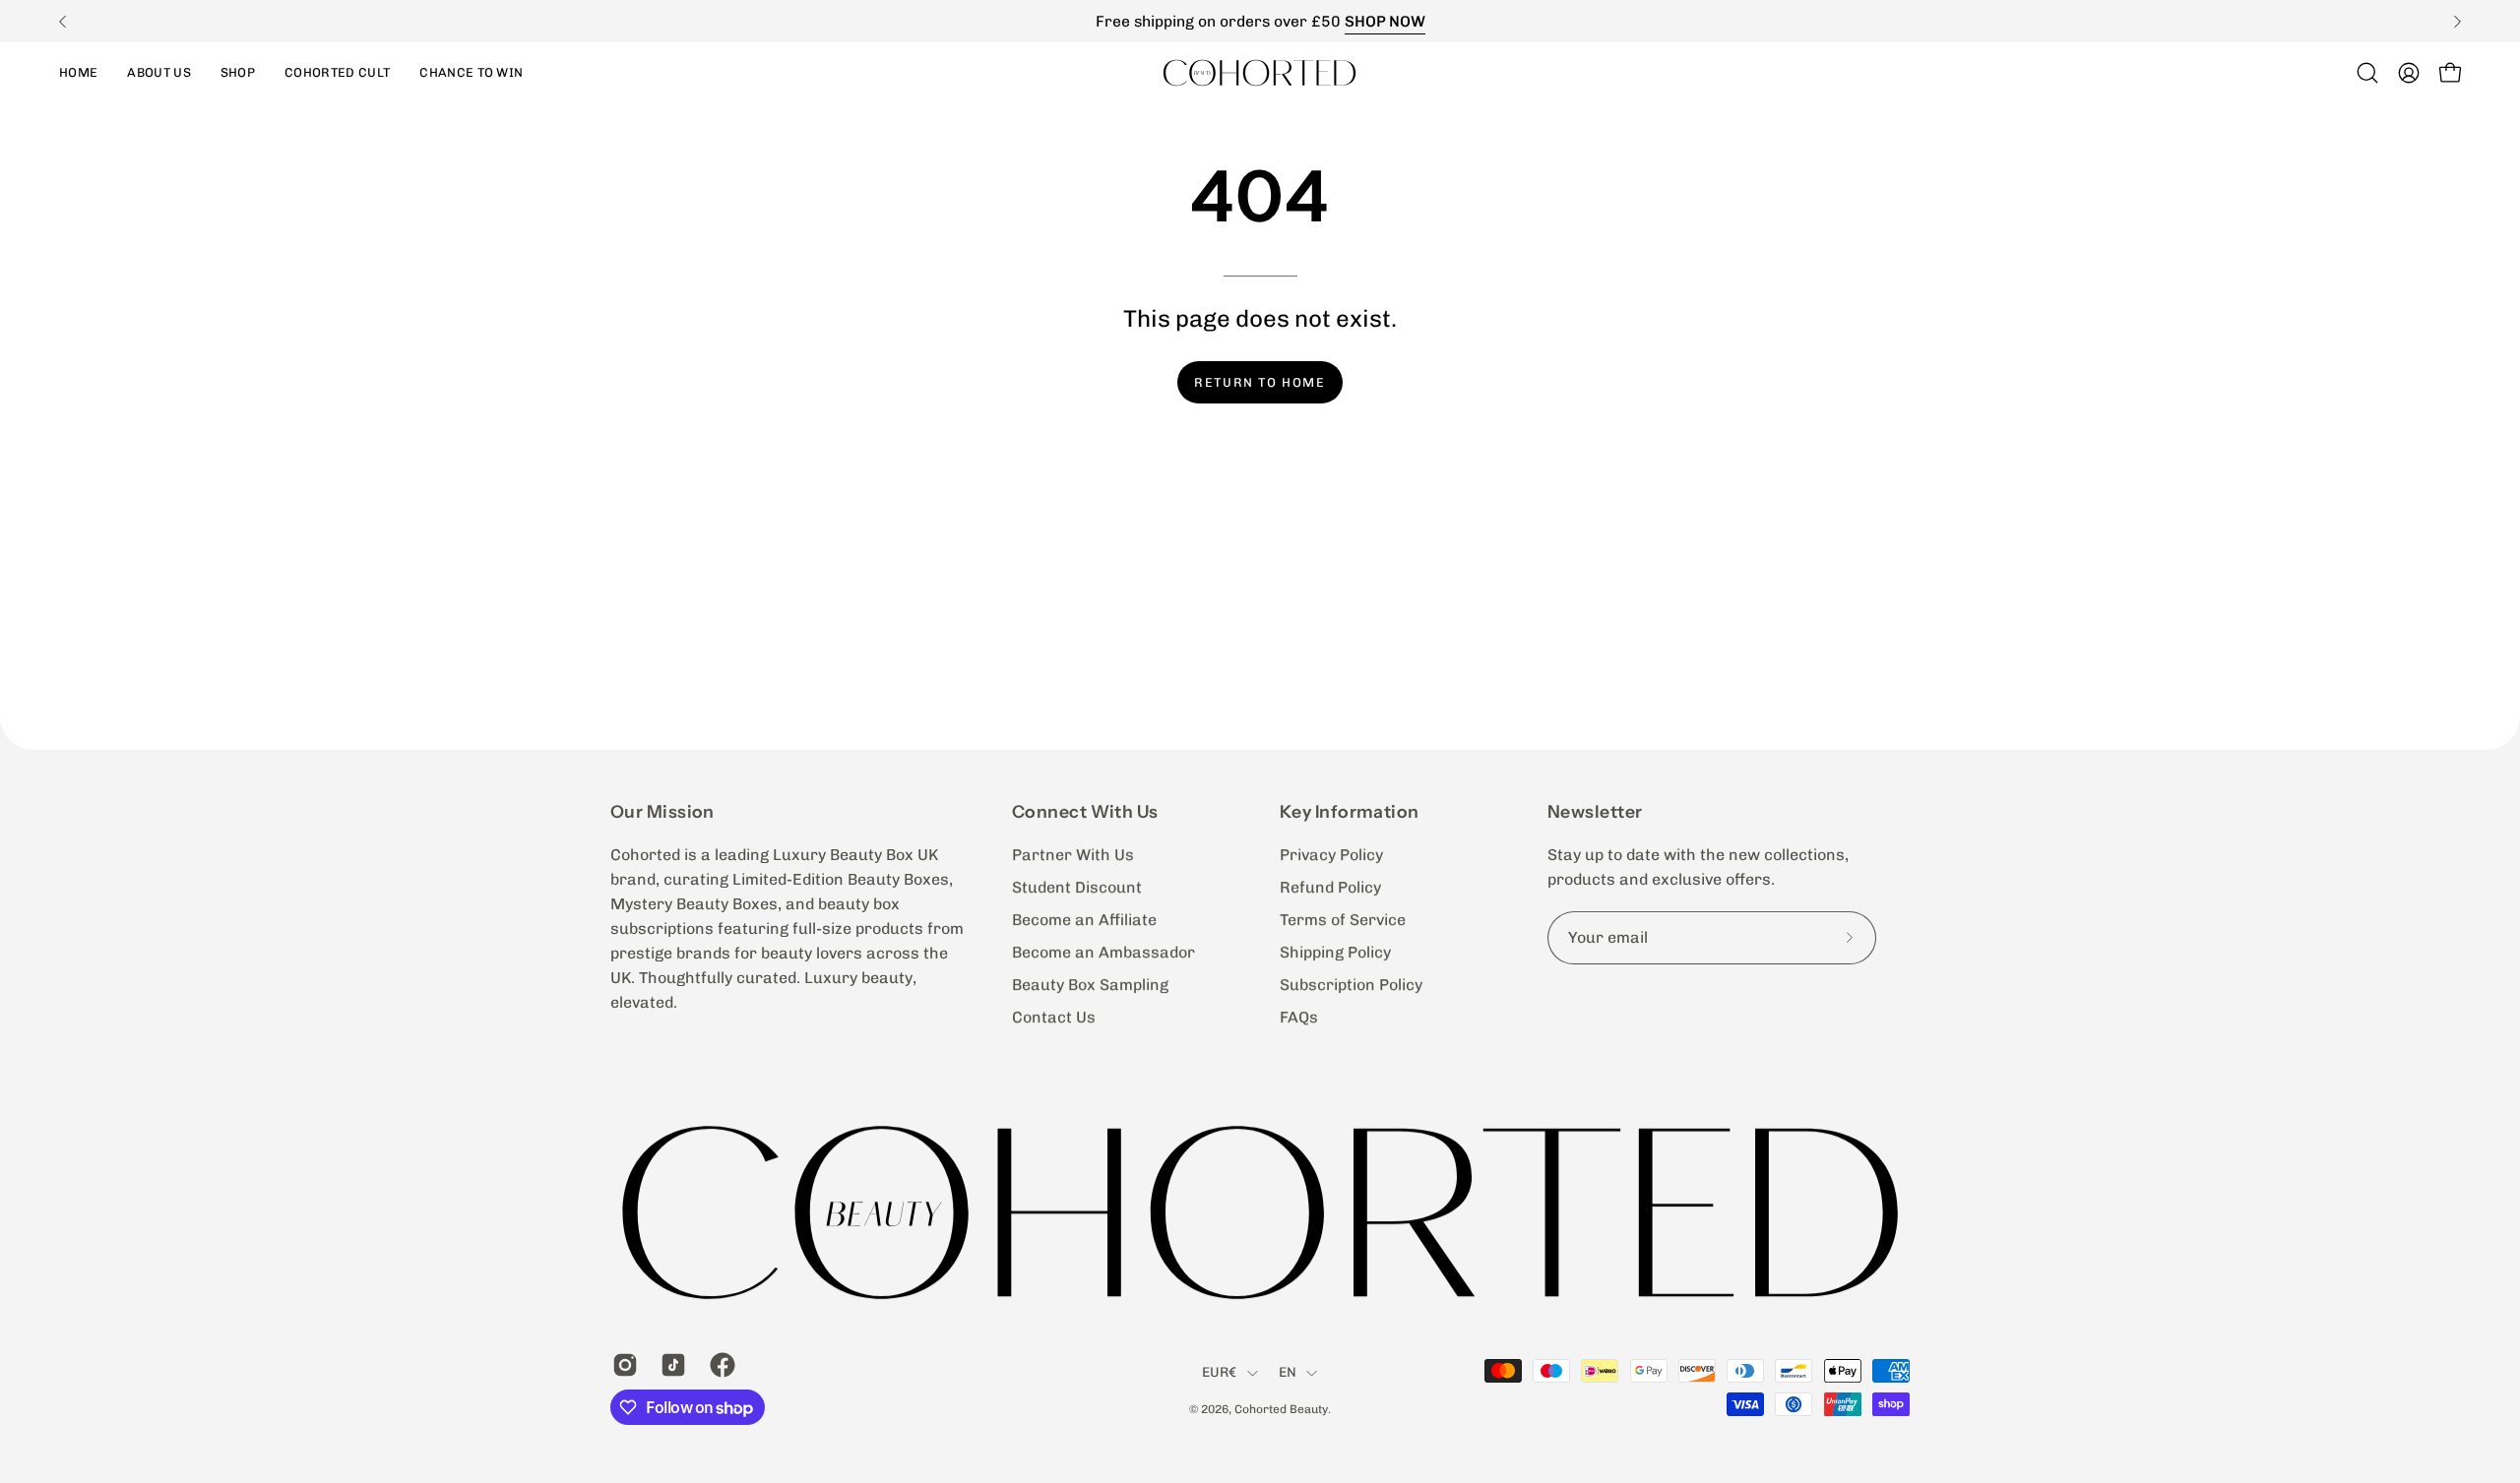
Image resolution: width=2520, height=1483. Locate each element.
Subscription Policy (1351, 985)
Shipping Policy (1335, 952)
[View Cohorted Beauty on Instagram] (622, 1365)
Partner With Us (1073, 855)
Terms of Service (1343, 920)
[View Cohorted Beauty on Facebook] (719, 1365)
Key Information (1350, 811)
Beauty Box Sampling (1090, 985)
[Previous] (63, 22)
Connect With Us (1085, 811)
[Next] (2457, 22)
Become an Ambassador (1103, 952)
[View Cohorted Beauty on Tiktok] (670, 1365)
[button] (238, 72)
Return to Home (1260, 382)
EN (1288, 1373)
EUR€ (1220, 1373)
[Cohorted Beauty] (1260, 72)
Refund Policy (1330, 887)
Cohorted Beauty (1281, 1409)
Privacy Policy (1331, 855)
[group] (1260, 21)
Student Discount (1077, 887)
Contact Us (1054, 1017)
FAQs (1299, 1017)
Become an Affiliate (1084, 920)
